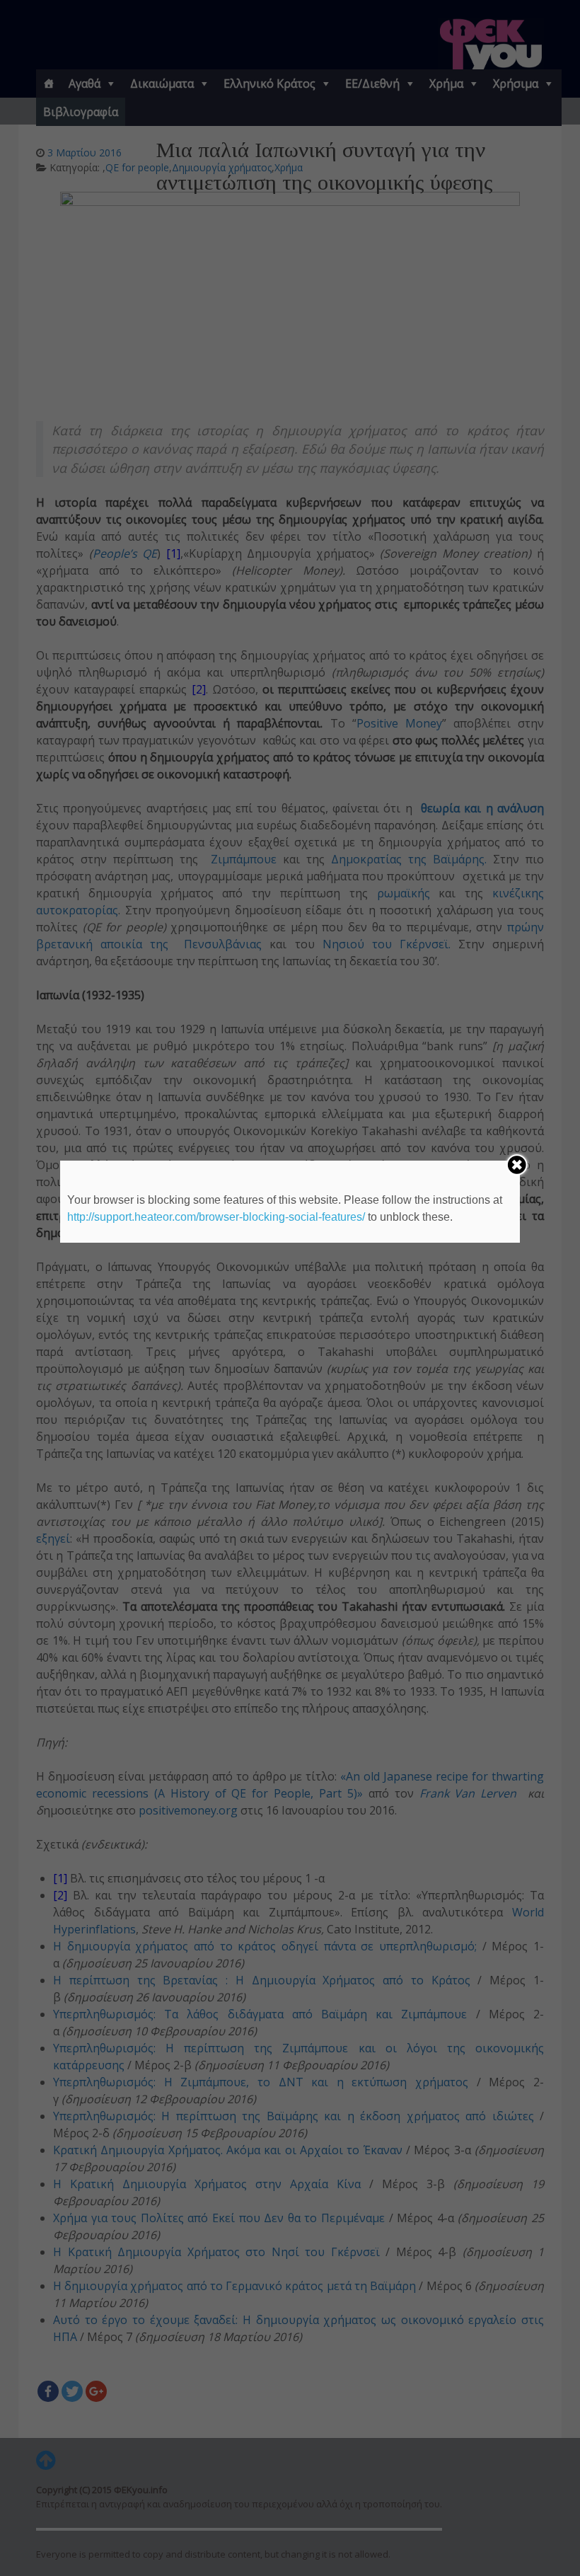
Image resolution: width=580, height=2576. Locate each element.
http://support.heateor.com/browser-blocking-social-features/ (216, 1217)
